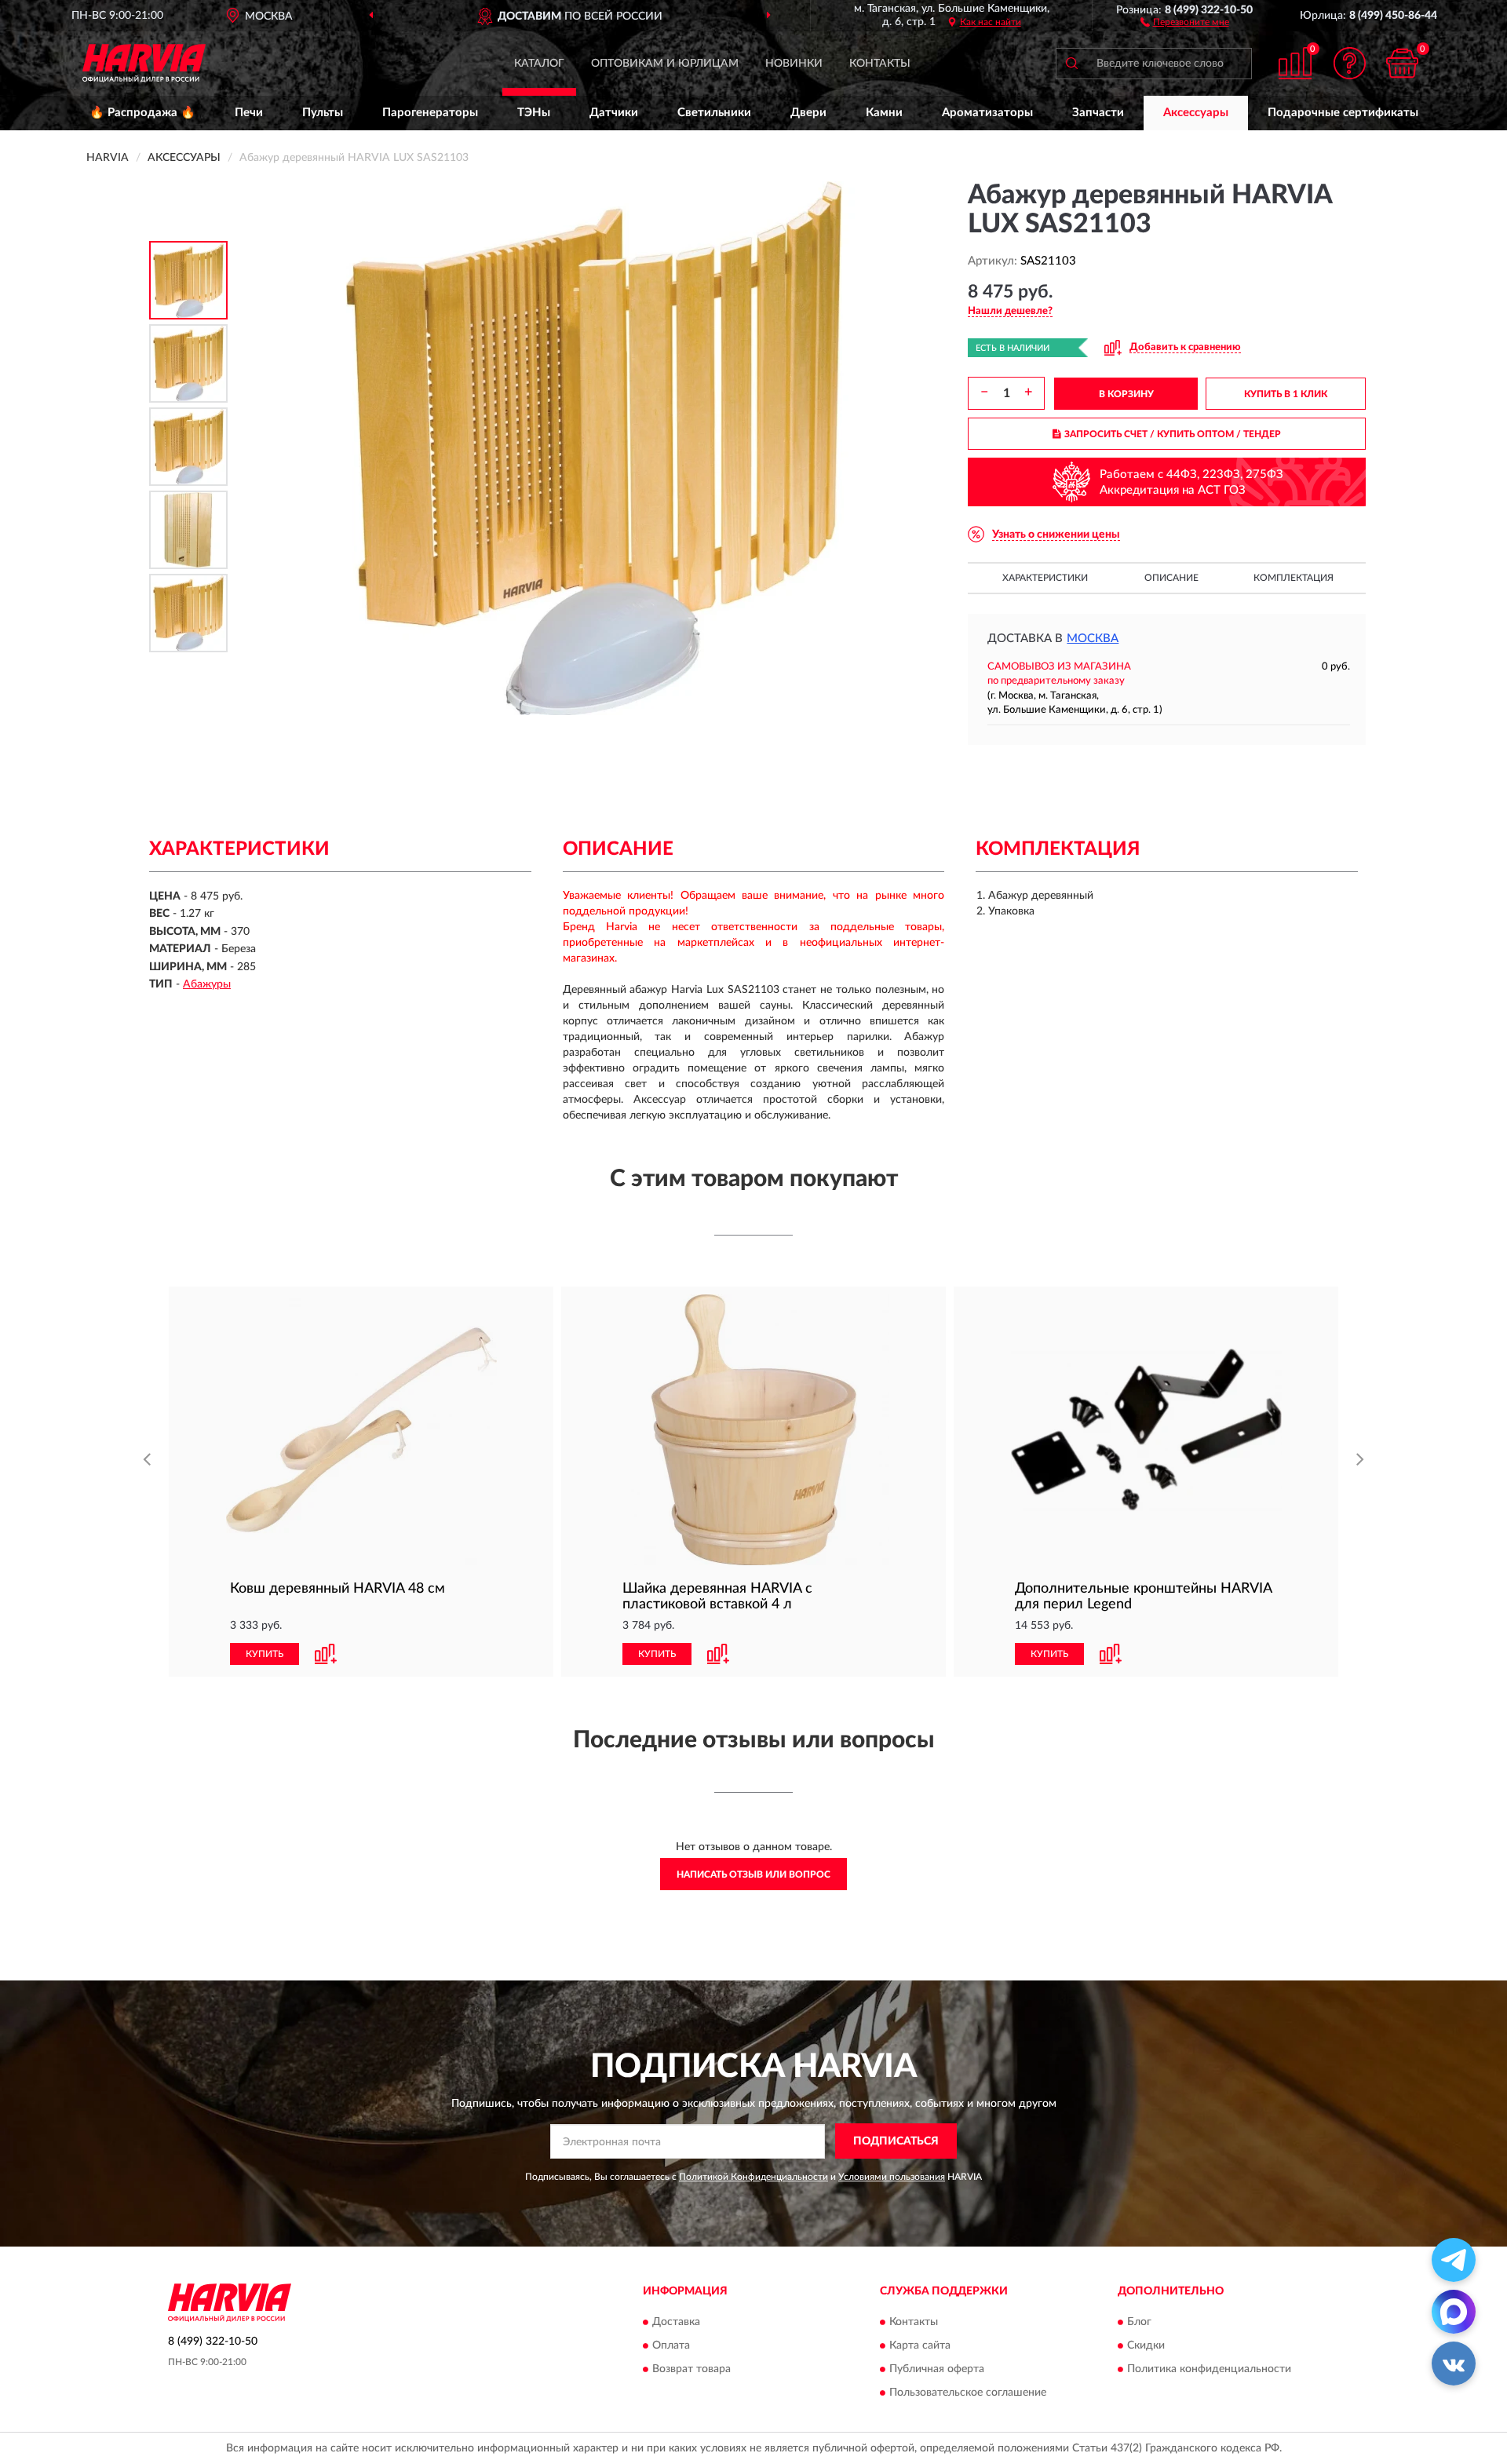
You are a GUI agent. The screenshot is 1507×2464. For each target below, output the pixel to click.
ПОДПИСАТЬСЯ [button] (896, 2141)
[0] (1403, 63)
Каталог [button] (539, 64)
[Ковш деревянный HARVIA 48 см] (361, 1430)
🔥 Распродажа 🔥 (142, 113)
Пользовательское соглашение (968, 2393)
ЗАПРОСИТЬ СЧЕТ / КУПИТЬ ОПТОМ (1173, 434)
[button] (1185, 21)
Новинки (794, 64)
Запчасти (1098, 113)
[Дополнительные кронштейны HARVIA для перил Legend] (1146, 1430)
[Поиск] (1071, 64)
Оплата (671, 2345)
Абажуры (207, 984)
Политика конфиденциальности (1209, 2369)
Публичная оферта (937, 2369)
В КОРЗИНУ (1126, 394)
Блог (1139, 2322)
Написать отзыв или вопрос (753, 1874)
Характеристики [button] (1045, 578)
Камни (884, 113)
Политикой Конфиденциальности (753, 2177)
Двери (808, 113)
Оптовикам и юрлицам (665, 64)
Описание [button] (1171, 578)
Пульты (323, 113)
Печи (249, 113)
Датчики (614, 113)
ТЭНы (534, 113)
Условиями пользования (892, 2177)
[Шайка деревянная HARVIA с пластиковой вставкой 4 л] (753, 1430)
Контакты (880, 64)
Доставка (676, 2322)
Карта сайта (920, 2345)
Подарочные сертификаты (1343, 113)
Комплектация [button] (1294, 578)
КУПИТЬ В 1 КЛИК (1286, 394)
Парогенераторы (430, 113)
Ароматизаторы (987, 113)
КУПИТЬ (265, 1654)
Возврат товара (691, 2369)
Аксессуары (1196, 113)
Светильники (714, 113)
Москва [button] (1093, 639)
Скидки (1146, 2345)
